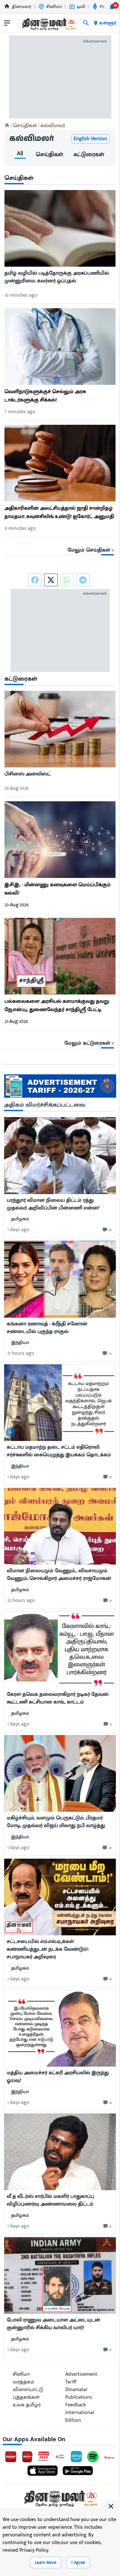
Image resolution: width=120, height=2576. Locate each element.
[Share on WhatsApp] (67, 580)
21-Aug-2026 (16, 1021)
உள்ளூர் (108, 23)
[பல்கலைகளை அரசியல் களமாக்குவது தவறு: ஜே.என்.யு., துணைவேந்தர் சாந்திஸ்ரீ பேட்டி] (60, 958)
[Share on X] (51, 580)
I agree (78, 2562)
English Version (90, 139)
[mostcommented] (60, 1156)
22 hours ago (21, 1600)
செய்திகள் (50, 155)
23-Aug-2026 (17, 905)
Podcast (108, 7)
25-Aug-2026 (17, 788)
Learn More (46, 2562)
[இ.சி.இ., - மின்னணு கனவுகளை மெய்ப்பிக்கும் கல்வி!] (60, 841)
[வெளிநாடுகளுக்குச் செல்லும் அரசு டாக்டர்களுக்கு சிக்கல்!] (60, 348)
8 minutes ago (20, 528)
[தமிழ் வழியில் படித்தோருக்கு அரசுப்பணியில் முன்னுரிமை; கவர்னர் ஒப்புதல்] (60, 230)
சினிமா (54, 7)
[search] (86, 23)
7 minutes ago (20, 412)
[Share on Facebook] (35, 580)
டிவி (81, 7)
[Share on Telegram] (83, 580)
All (20, 155)
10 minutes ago (21, 295)
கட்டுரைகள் (89, 155)
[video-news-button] (11, 1432)
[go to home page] (48, 24)
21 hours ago (21, 1353)
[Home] (7, 125)
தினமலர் (22, 7)
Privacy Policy (34, 2550)
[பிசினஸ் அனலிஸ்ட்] (60, 731)
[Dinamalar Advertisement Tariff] (60, 1096)
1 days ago (18, 1230)
